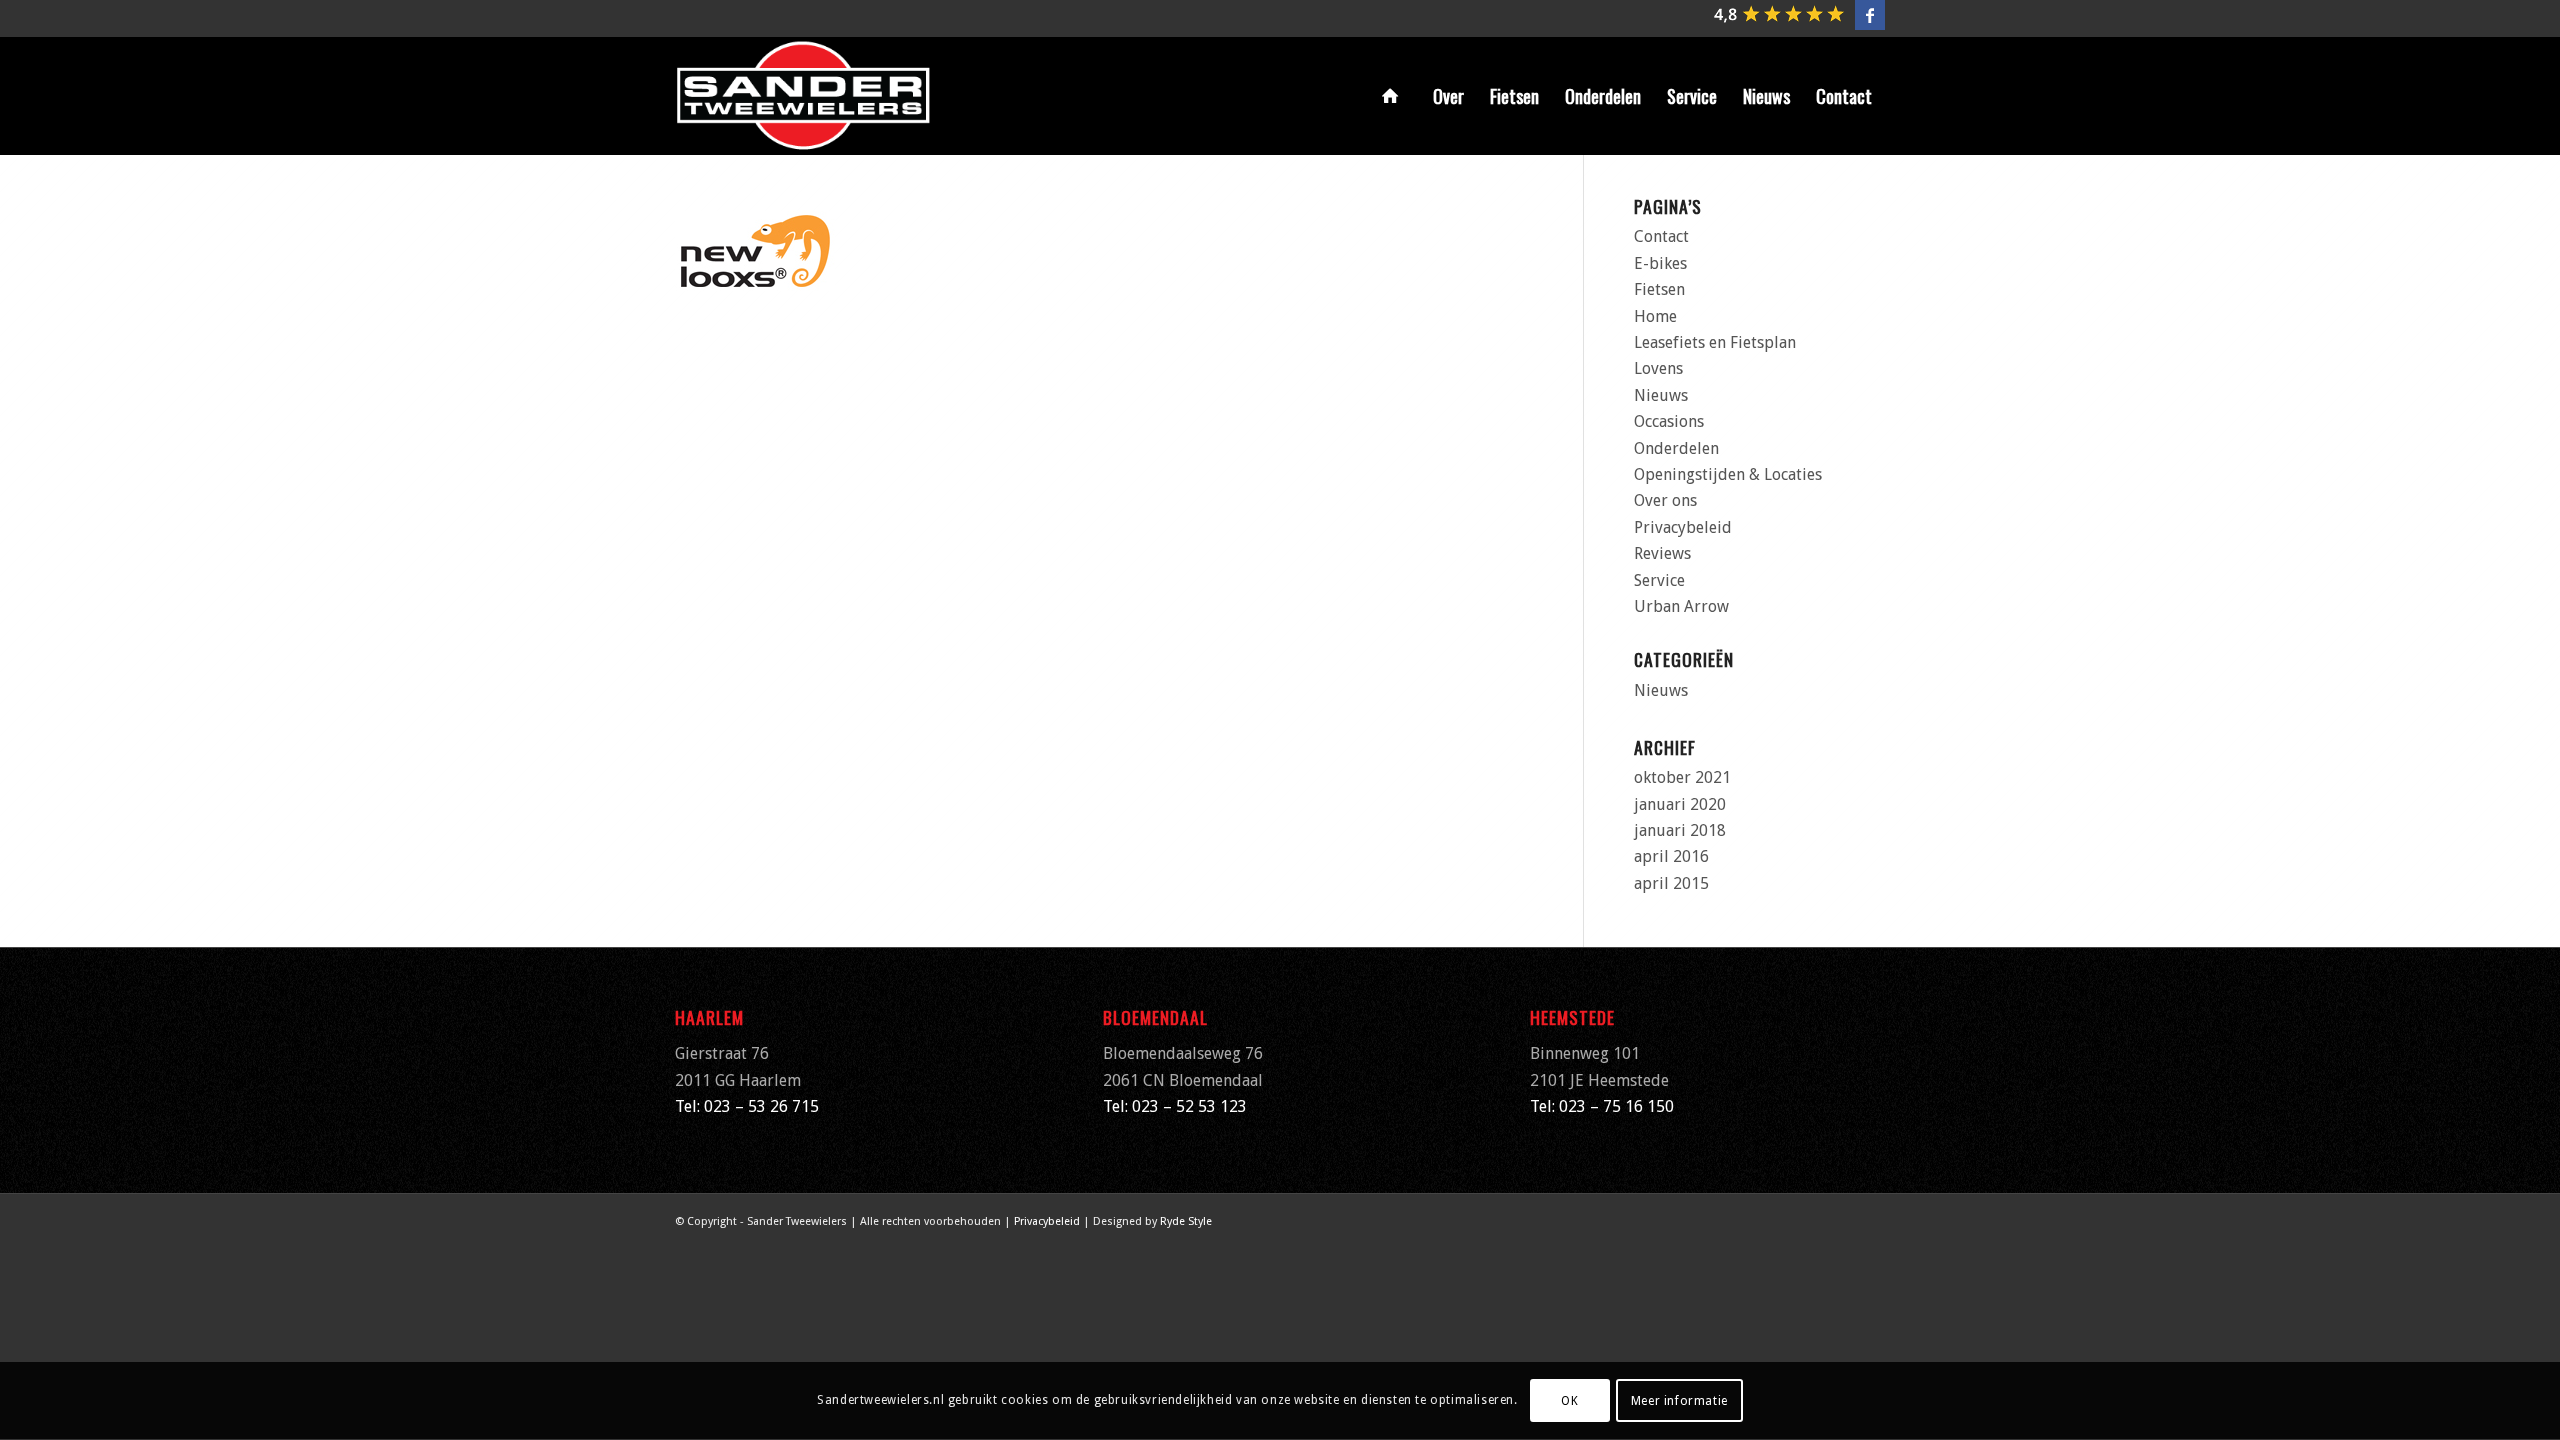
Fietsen (1659, 289)
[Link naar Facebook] (1870, 15)
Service (1659, 580)
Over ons (1665, 500)
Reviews (1662, 553)
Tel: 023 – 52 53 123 (1175, 1106)
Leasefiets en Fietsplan (1715, 342)
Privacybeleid (1683, 527)
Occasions (1669, 421)
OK (1569, 1401)
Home (1655, 316)
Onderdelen (1676, 448)
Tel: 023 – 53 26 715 (747, 1106)
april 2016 (1671, 856)
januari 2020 (1680, 804)
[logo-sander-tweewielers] (803, 96)
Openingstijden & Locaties (1728, 474)
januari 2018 (1680, 830)
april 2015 (1671, 883)
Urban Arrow (1681, 606)
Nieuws (1661, 395)
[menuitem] (1394, 96)
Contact (1661, 236)
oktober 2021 (1682, 777)
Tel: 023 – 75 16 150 (1602, 1106)
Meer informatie (1679, 1401)
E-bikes (1660, 263)
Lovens (1658, 368)
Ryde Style (1186, 1221)
